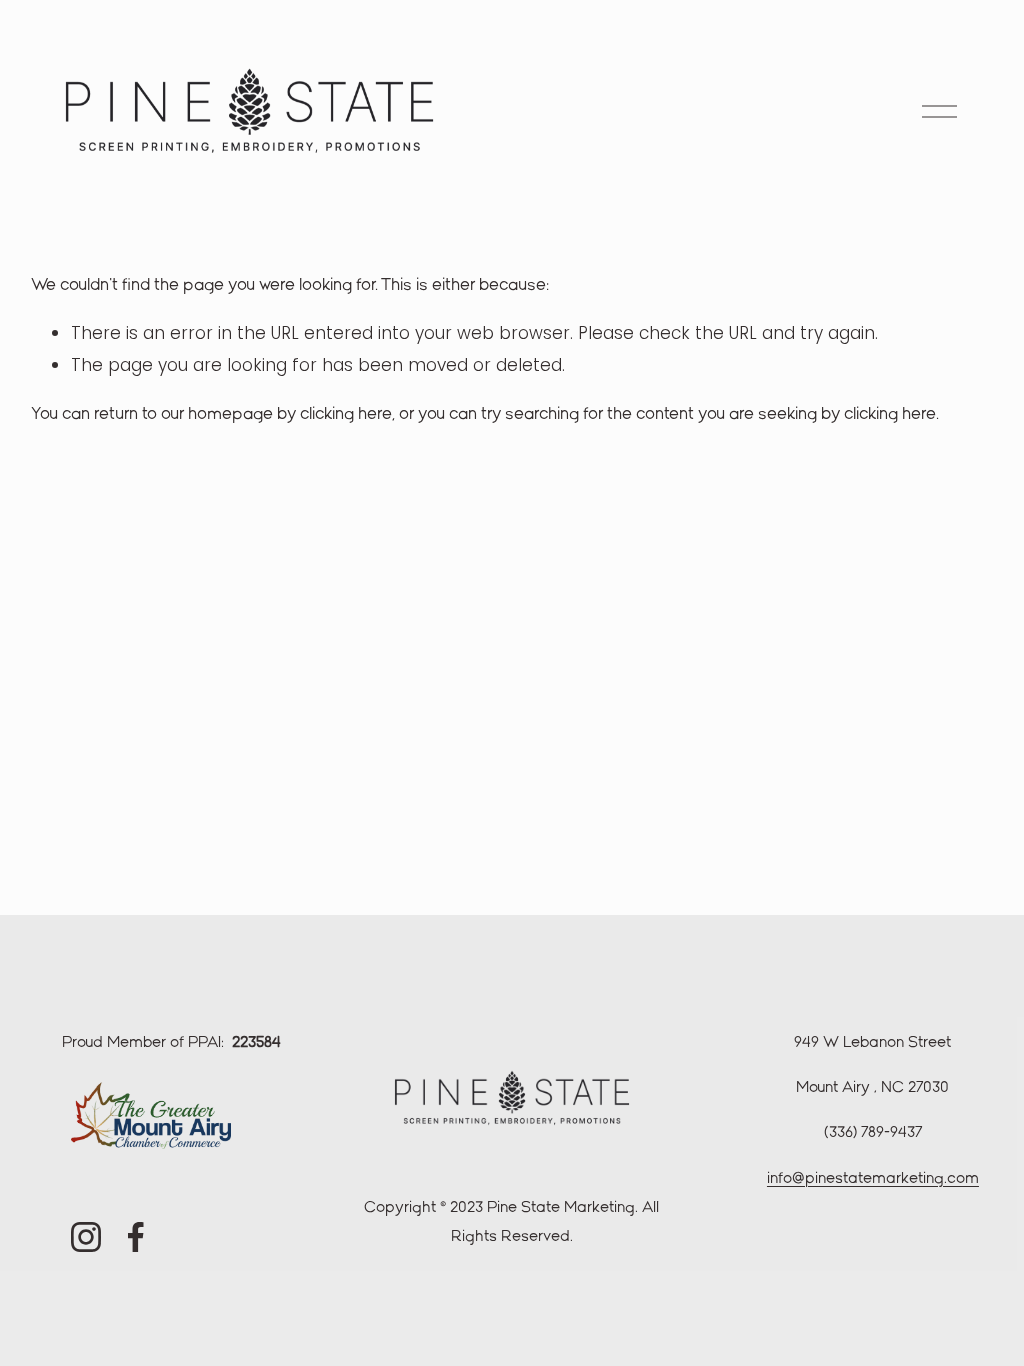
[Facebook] (136, 1237)
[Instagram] (86, 1237)
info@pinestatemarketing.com (873, 1179)
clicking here (346, 414)
